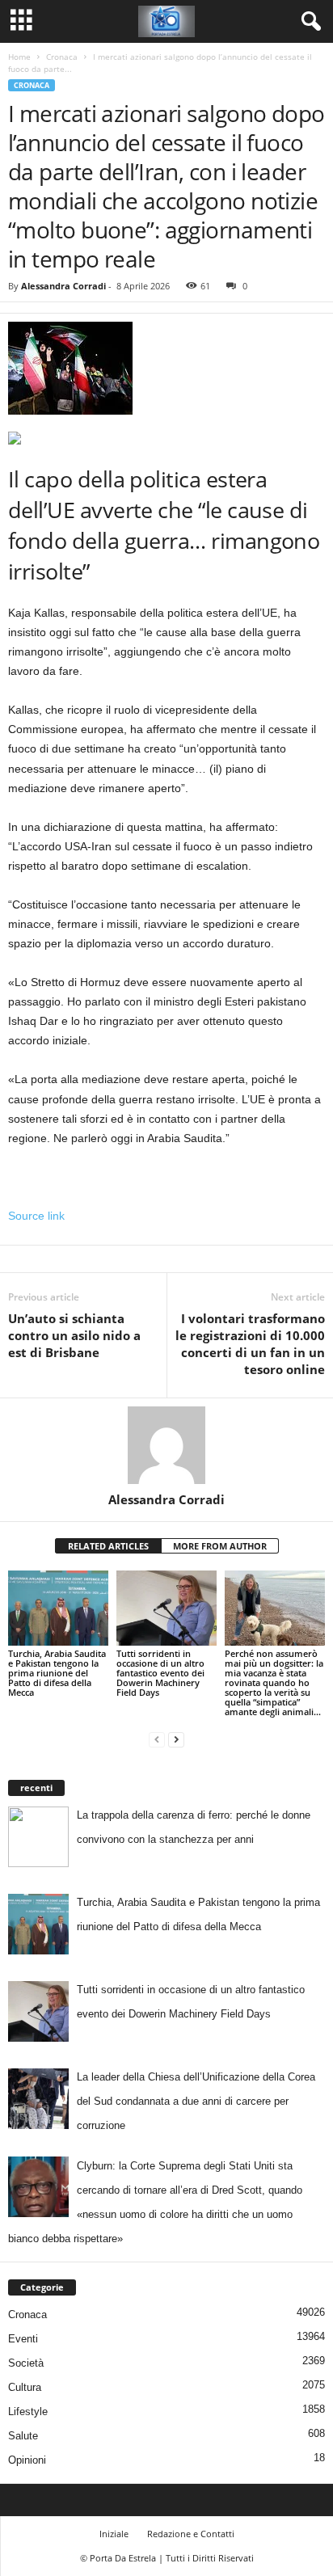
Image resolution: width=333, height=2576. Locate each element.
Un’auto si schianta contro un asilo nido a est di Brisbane (74, 1335)
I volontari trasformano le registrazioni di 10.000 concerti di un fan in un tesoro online (250, 1344)
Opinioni (27, 2460)
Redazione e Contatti (191, 2534)
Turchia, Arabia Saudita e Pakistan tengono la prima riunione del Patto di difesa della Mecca (57, 1673)
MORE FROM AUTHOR (220, 1546)
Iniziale (114, 2534)
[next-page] (176, 1739)
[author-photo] (166, 1445)
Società (26, 2363)
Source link (36, 1216)
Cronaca (62, 57)
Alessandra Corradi (63, 286)
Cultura (25, 2387)
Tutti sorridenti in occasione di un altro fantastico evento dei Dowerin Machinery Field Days (160, 1673)
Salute (23, 2436)
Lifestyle (28, 2412)
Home (19, 57)
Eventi (23, 2339)
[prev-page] (157, 1739)
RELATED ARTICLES (108, 1546)
